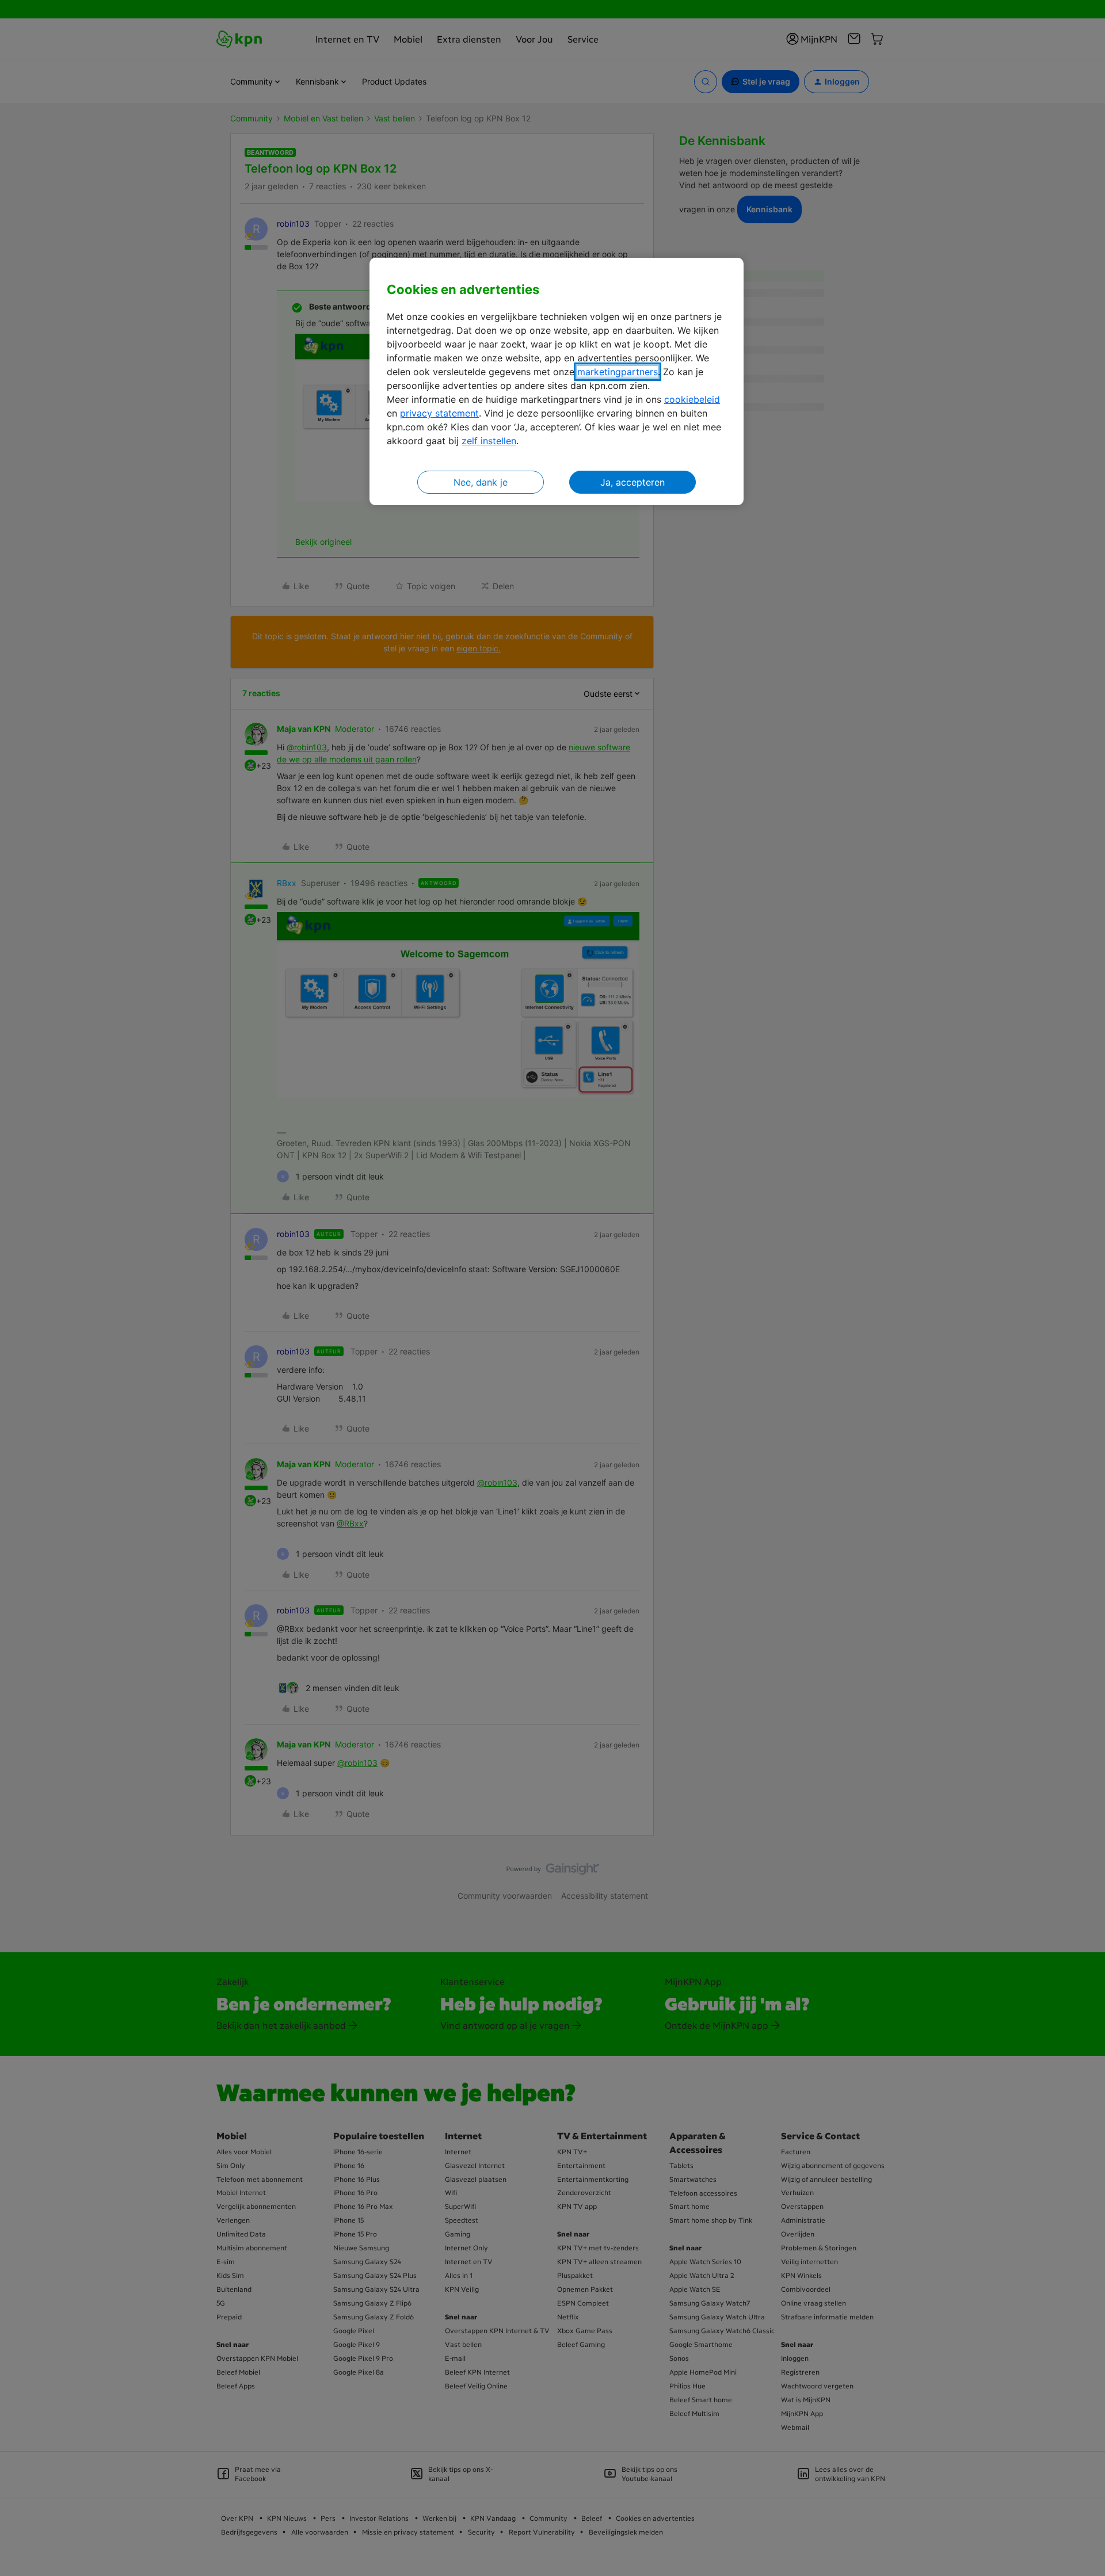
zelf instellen (489, 441)
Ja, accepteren (632, 482)
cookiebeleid (692, 399)
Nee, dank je (481, 482)
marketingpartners (618, 372)
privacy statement (439, 413)
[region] (557, 382)
